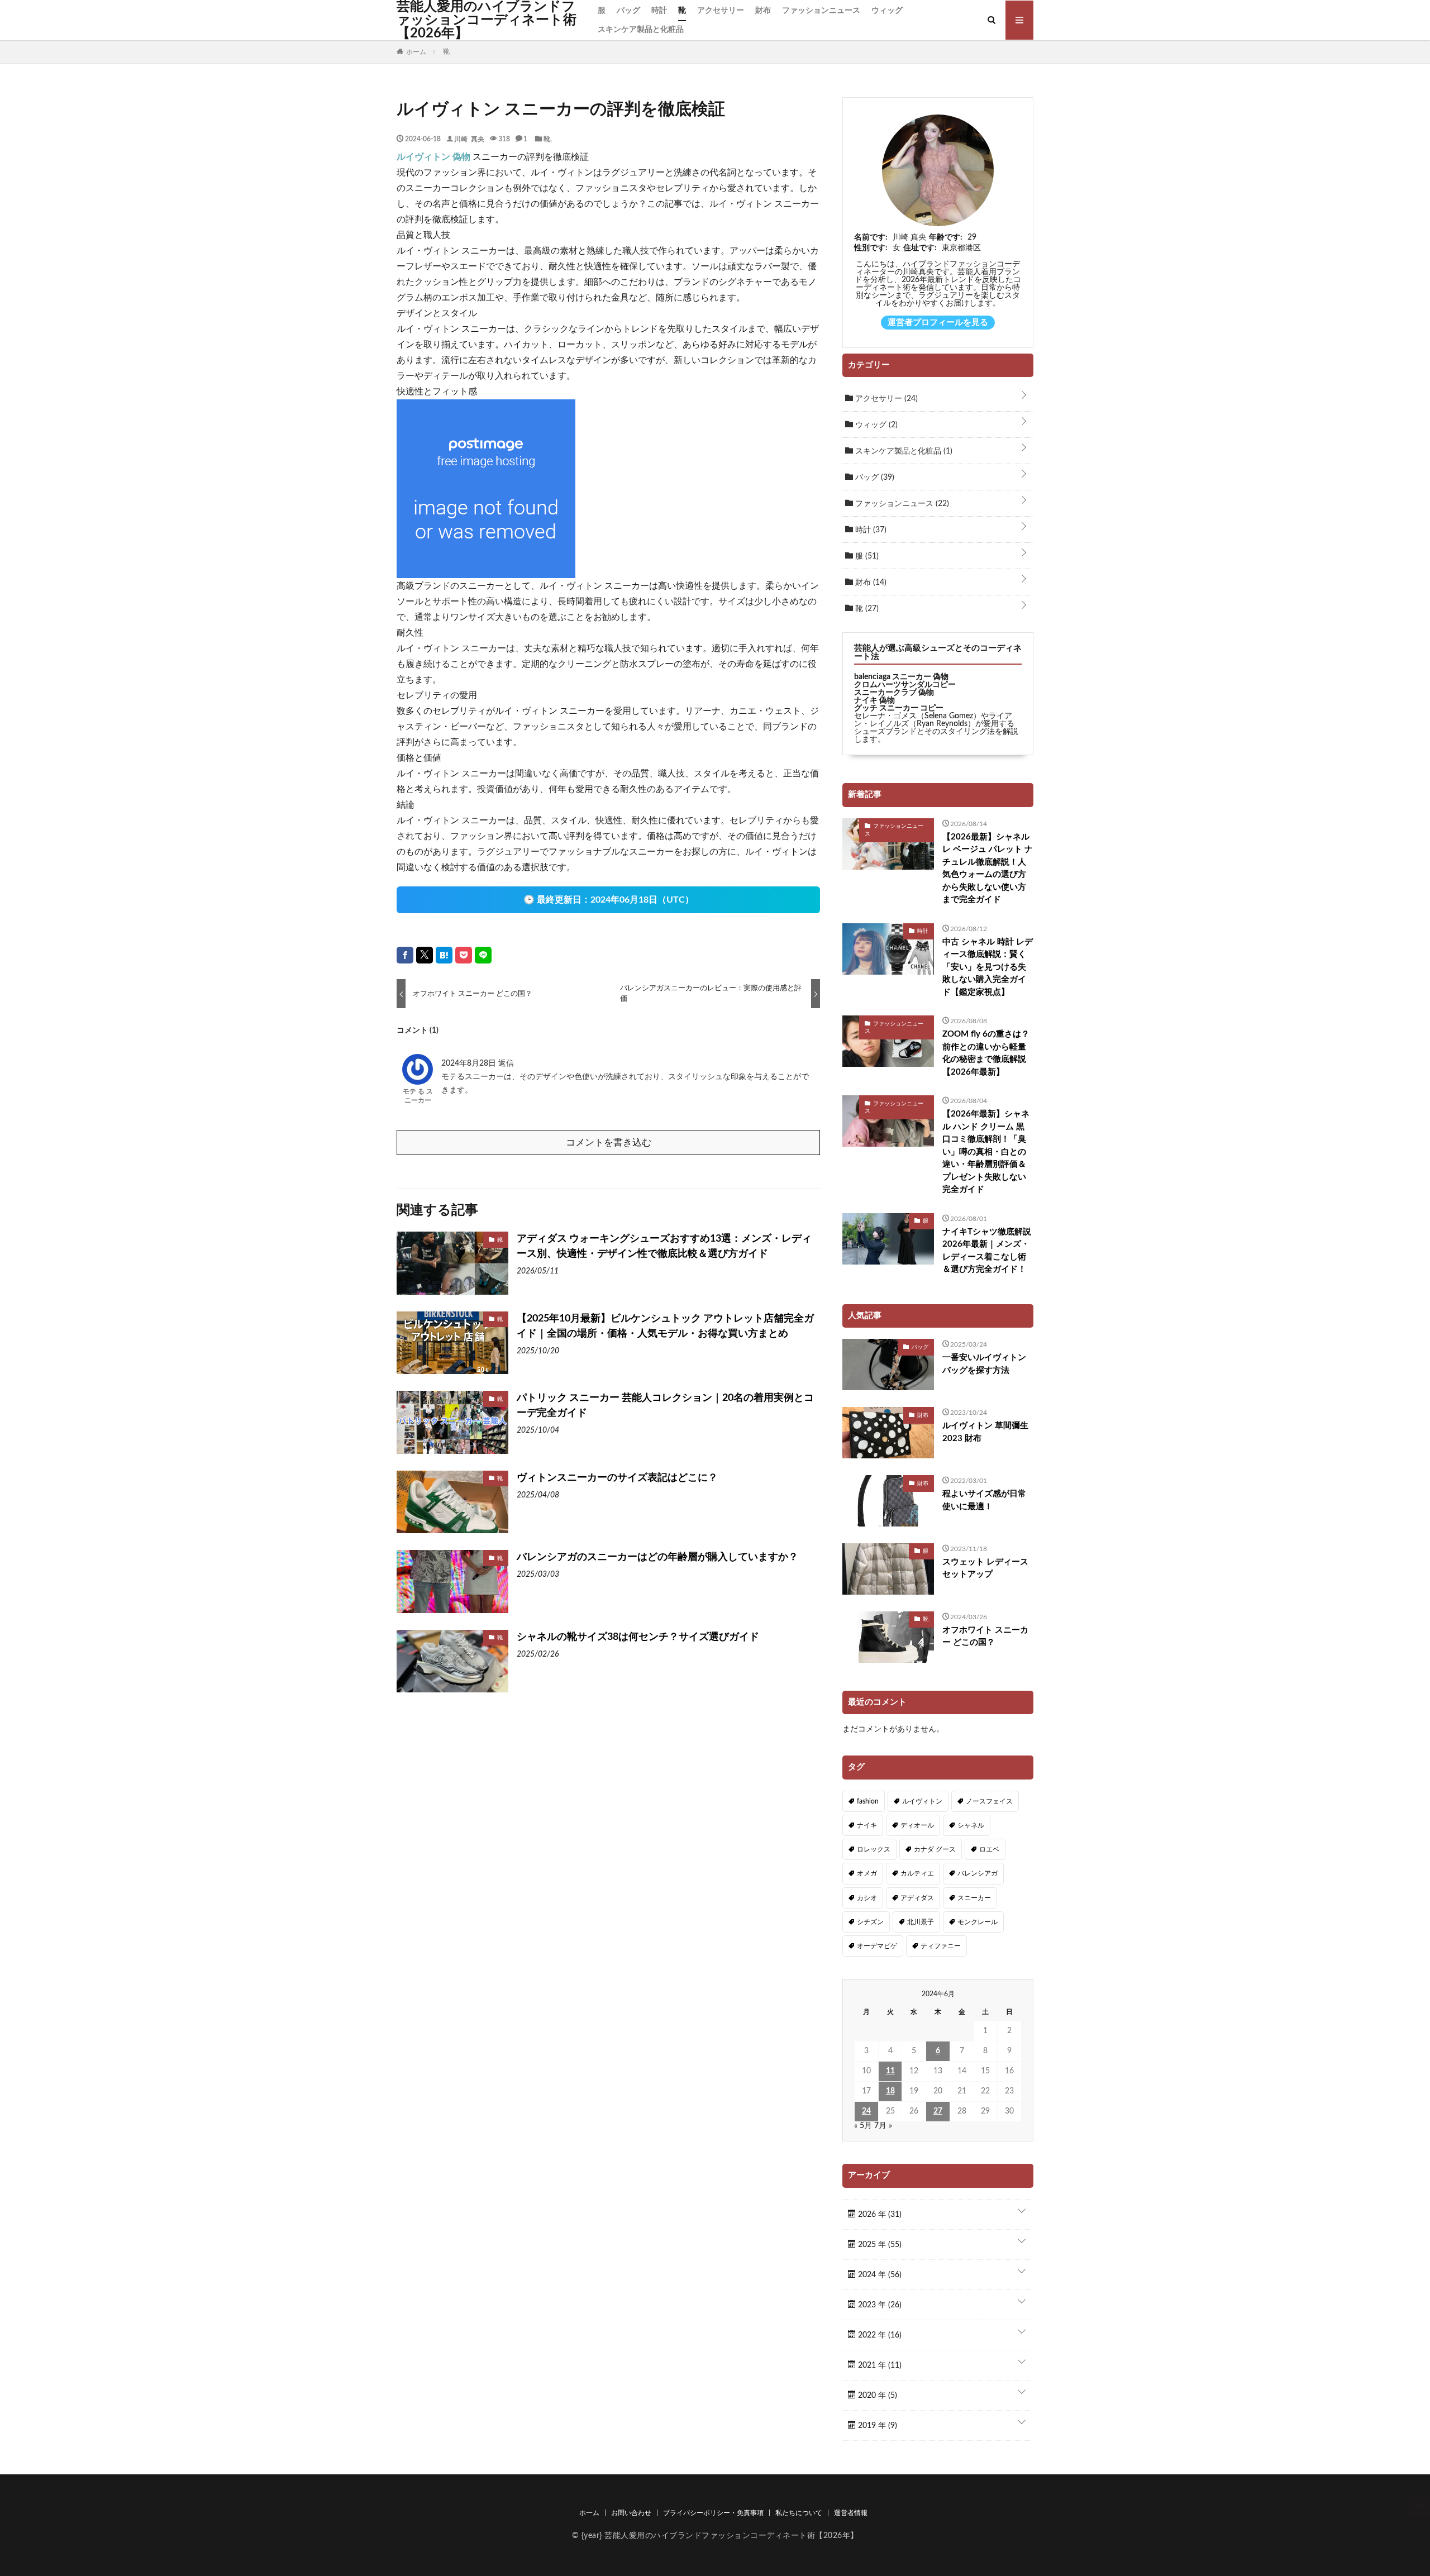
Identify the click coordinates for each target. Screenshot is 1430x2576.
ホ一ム (589, 2513)
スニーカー (974, 1898)
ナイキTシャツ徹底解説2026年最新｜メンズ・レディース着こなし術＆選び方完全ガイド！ (987, 1251)
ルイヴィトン (922, 1801)
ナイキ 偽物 (874, 700)
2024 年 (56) (879, 2275)
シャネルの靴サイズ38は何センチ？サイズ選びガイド (638, 1637)
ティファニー (941, 1946)
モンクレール (978, 1922)
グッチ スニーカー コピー (899, 708)
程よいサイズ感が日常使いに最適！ (984, 1500)
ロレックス (874, 1849)
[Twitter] (425, 955)
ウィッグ (887, 11)
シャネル (971, 1825)
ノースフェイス (989, 1801)
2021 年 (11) (879, 2365)
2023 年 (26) (879, 2305)
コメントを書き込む (609, 1142)
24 (866, 2111)
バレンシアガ (978, 1873)
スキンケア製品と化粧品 (641, 30)
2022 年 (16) (879, 2335)
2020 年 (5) (876, 2396)
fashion (868, 1801)
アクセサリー (721, 11)
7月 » (883, 2126)
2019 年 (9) (876, 2426)
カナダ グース (935, 1849)
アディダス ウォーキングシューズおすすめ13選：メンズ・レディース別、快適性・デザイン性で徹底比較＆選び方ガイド (664, 1246)
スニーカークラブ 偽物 (894, 693)
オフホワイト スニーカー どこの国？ (985, 1637)
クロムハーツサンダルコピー (905, 685)
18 (890, 2091)
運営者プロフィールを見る (938, 323)
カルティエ (917, 1873)
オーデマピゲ (877, 1946)
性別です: (871, 248)
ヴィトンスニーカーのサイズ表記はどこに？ (617, 1478)
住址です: (920, 248)
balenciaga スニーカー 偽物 (901, 677)
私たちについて (799, 2513)
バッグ (628, 11)
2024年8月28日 (470, 1063)
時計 (659, 11)
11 (890, 2071)
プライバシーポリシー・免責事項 (713, 2513)
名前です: (871, 237)
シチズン (870, 1922)
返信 (506, 1063)
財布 (763, 11)
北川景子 (921, 1922)
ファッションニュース (821, 11)
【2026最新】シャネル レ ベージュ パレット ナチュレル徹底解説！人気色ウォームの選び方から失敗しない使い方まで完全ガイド (988, 869)
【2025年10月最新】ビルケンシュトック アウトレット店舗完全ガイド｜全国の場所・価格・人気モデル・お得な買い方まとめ (665, 1326)
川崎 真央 (469, 139)
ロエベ (989, 1849)
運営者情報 (851, 2513)
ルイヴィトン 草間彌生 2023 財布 (985, 1432)
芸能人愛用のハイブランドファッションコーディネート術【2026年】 (487, 20)
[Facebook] (405, 955)
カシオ (867, 1898)
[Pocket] (464, 955)
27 (938, 2111)
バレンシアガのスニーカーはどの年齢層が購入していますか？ (657, 1557)
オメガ (867, 1873)
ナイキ (867, 1825)
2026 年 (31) (879, 2215)
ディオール (917, 1825)
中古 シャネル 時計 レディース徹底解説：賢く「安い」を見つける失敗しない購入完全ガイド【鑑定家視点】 (988, 967)
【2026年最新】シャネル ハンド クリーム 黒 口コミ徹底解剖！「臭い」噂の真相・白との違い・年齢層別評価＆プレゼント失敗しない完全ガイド (986, 1152)
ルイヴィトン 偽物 (433, 157)
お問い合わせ (631, 2513)
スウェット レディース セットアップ (985, 1568)
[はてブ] (444, 955)
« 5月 (863, 2126)
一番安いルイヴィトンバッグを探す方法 (984, 1364)
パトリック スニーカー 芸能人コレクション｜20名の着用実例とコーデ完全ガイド (665, 1406)
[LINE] (483, 955)
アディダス (917, 1898)
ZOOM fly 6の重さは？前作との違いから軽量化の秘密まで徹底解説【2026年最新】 (986, 1053)
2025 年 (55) (879, 2245)
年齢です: (946, 237)
